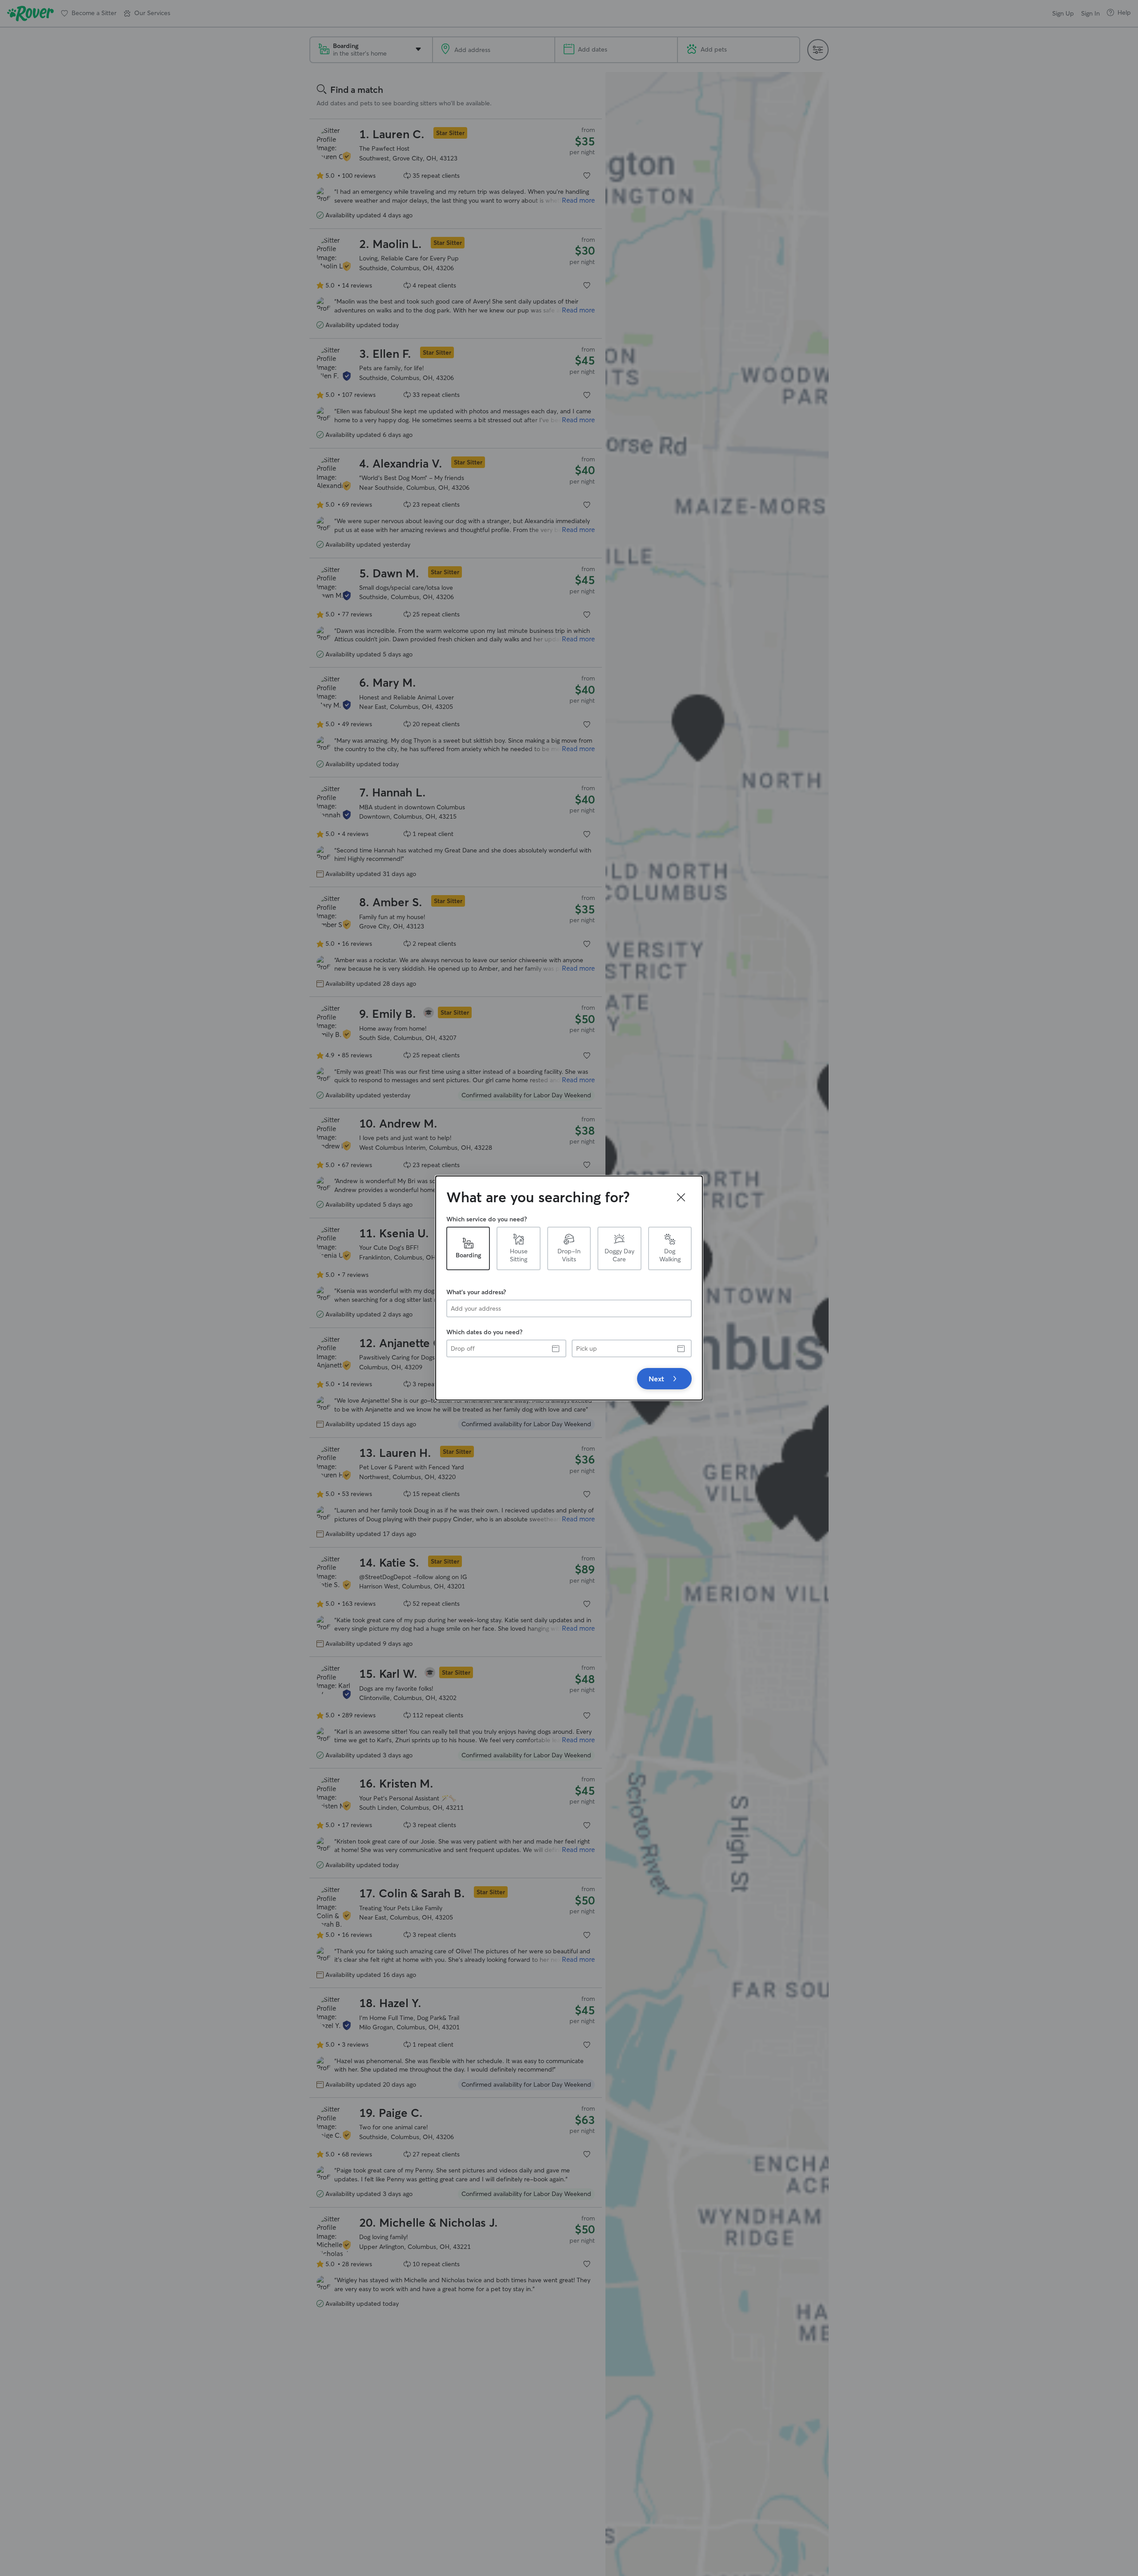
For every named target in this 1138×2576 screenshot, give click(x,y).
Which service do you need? (487, 1219)
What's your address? (476, 1292)
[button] (681, 1197)
